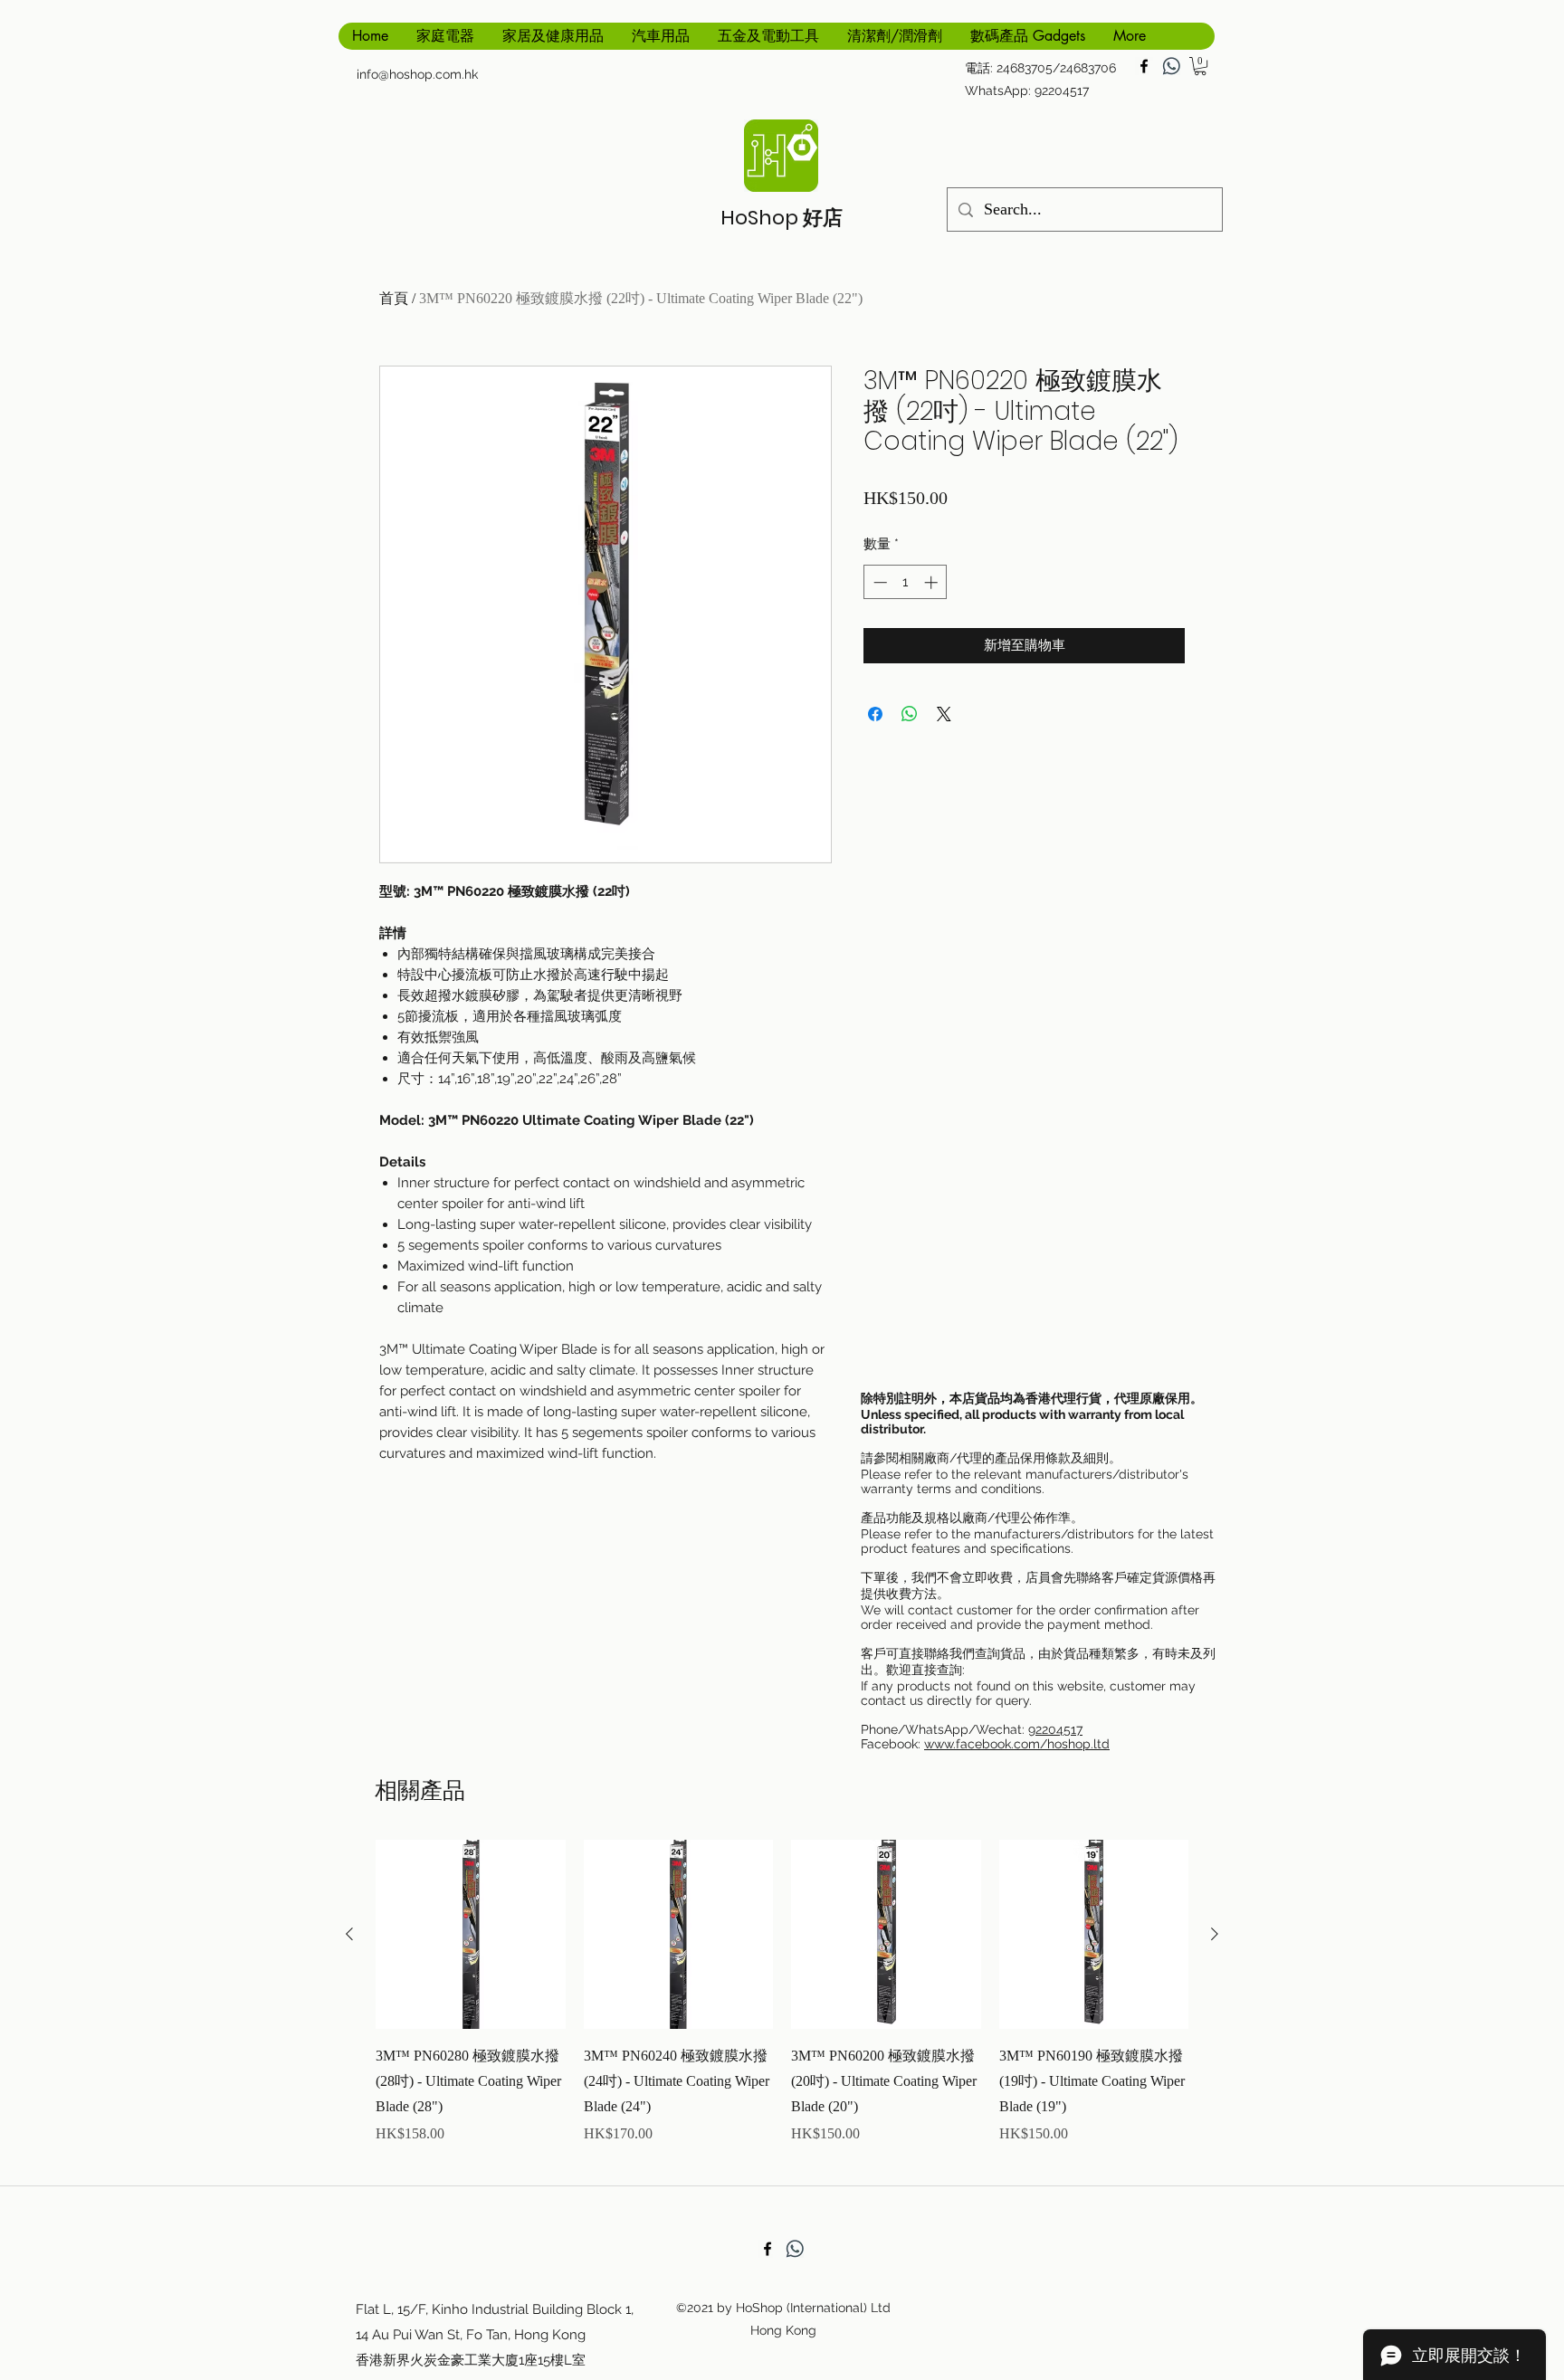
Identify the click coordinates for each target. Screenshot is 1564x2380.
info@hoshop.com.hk (417, 74)
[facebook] (1144, 66)
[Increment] (933, 582)
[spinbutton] (906, 582)
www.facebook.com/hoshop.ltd (1017, 1744)
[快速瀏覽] (471, 1935)
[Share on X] (944, 714)
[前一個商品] (349, 1934)
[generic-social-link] (1171, 66)
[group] (782, 2005)
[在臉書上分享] (875, 714)
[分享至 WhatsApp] (910, 714)
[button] (1200, 66)
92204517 (1055, 1729)
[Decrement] (878, 582)
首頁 (394, 298)
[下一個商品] (1215, 1934)
